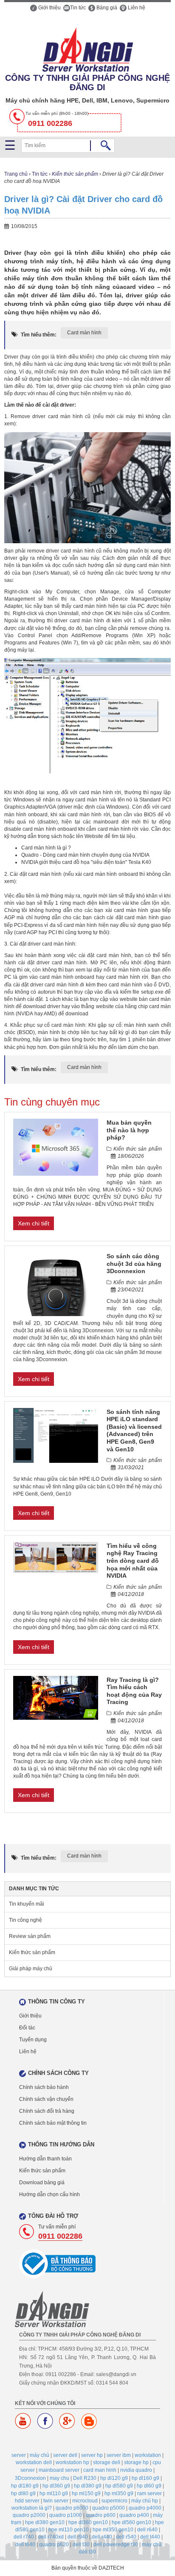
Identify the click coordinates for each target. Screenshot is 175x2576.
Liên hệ (136, 8)
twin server (56, 2501)
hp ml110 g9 (54, 2493)
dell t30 (81, 2545)
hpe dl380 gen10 (45, 2522)
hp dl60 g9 (149, 2486)
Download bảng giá (42, 2183)
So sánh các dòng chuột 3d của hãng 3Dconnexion (134, 1264)
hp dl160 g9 (145, 2478)
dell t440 (150, 2537)
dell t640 (25, 2545)
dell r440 (102, 2537)
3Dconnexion (30, 2478)
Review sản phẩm (30, 1936)
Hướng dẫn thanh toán (45, 2159)
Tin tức (78, 8)
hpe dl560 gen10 (131, 2522)
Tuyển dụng (33, 2040)
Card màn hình (84, 333)
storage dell (107, 2462)
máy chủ (40, 2455)
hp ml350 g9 (119, 2493)
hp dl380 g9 (88, 2486)
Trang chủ (16, 174)
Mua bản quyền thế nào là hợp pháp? (129, 1130)
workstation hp (72, 2462)
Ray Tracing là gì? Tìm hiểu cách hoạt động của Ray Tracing (134, 1691)
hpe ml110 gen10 (69, 2530)
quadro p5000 (109, 2508)
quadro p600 (101, 2515)
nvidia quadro (136, 2470)
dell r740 (24, 2537)
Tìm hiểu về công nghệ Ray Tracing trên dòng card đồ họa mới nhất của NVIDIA (133, 1561)
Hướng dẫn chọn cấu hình (49, 2194)
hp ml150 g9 (86, 2493)
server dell (65, 2455)
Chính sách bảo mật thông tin (53, 2123)
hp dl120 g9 (114, 2478)
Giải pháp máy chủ (31, 1969)
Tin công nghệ (25, 1920)
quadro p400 (134, 2515)
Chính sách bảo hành (44, 2087)
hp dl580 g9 (119, 2486)
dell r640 (147, 2530)
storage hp (136, 2462)
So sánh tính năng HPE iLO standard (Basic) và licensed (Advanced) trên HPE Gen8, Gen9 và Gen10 (134, 1430)
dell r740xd (51, 2537)
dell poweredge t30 (116, 2545)
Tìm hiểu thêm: (39, 335)
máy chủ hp (145, 2501)
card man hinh (100, 2470)
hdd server (27, 2501)
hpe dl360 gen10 (88, 2522)
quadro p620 (54, 2545)
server (19, 2455)
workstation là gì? (32, 2508)
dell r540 (126, 2537)
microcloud (85, 2501)
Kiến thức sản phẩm (75, 174)
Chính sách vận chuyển (46, 2099)
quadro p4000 (145, 2508)
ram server (150, 2493)
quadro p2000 (29, 2515)
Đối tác (27, 2028)
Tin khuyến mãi (27, 1904)
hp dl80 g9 (23, 2493)
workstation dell (34, 2462)
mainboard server (59, 2470)
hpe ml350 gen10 (113, 2530)
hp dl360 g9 (56, 2486)
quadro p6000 (72, 2508)
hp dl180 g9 (25, 2486)
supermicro (114, 2501)
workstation (148, 2455)
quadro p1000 (66, 2515)
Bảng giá (106, 8)
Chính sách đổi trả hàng (47, 2111)
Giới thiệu (49, 8)
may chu (59, 2478)
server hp (92, 2455)
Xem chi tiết (34, 1223)
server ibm (119, 2455)
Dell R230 (85, 2478)
